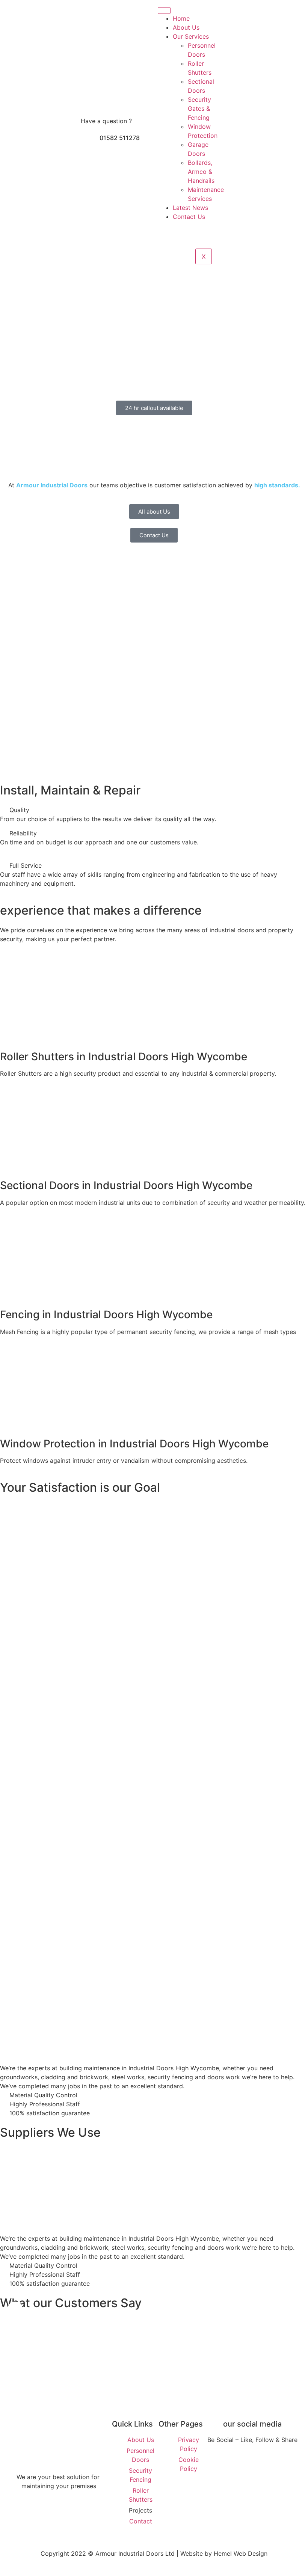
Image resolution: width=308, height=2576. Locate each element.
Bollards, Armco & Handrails (201, 172)
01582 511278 (120, 138)
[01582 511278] (90, 141)
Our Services (191, 36)
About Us (186, 27)
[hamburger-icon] (164, 11)
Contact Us (189, 217)
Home (181, 18)
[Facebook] (233, 2458)
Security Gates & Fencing (199, 109)
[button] (7, 2176)
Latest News (190, 208)
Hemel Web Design (241, 2553)
